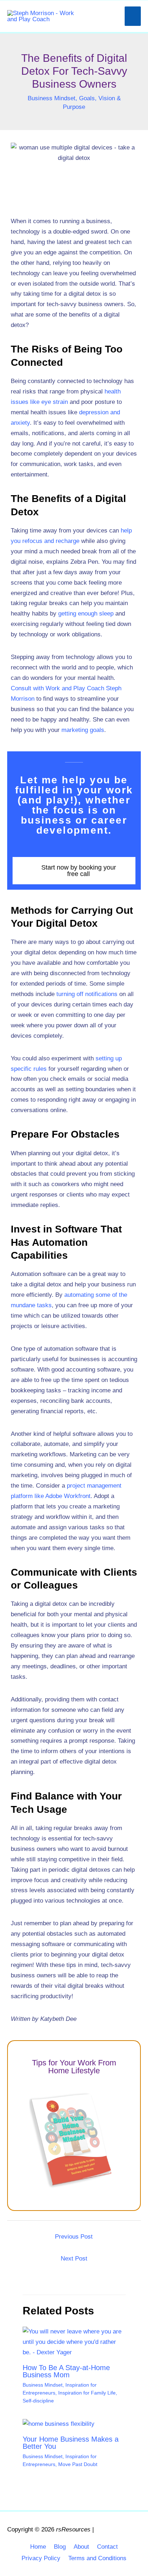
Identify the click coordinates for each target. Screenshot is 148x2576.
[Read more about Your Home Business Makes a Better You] (59, 2424)
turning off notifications (87, 994)
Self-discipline (38, 2401)
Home (38, 2547)
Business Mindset (52, 98)
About (81, 2547)
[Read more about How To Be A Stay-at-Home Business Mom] (74, 2342)
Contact (107, 2547)
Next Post (74, 2259)
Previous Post (74, 2237)
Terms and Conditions (97, 2558)
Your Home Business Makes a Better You (71, 2443)
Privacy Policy (41, 2558)
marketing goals (83, 730)
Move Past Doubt (78, 2464)
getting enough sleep (86, 614)
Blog (60, 2547)
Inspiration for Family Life (87, 2393)
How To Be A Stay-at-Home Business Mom (66, 2371)
